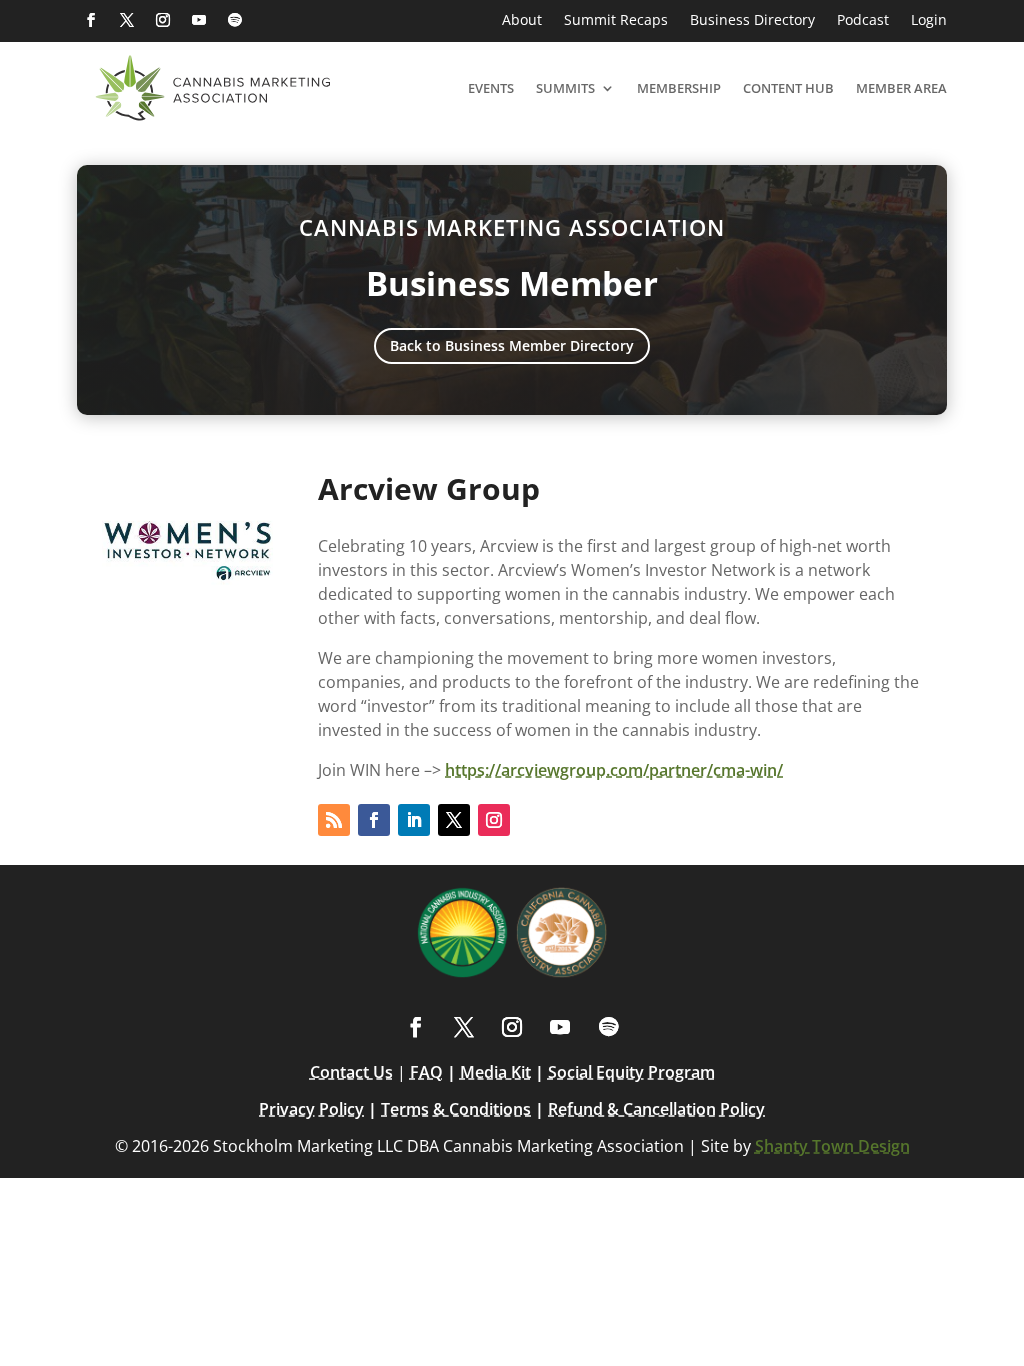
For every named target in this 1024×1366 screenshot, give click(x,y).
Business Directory (752, 21)
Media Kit (495, 1072)
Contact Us (351, 1072)
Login (929, 21)
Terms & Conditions (456, 1109)
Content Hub (788, 88)
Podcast (863, 21)
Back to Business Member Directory (512, 345)
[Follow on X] (127, 20)
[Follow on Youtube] (199, 20)
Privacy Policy (311, 1109)
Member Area (901, 88)
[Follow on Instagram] (163, 20)
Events (491, 88)
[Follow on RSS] (334, 820)
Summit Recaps (616, 21)
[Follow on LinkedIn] (414, 820)
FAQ (426, 1072)
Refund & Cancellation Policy (656, 1109)
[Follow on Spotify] (235, 20)
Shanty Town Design (832, 1146)
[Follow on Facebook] (91, 20)
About (522, 21)
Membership (679, 88)
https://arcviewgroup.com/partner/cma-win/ (614, 770)
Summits (565, 88)
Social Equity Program (631, 1072)
